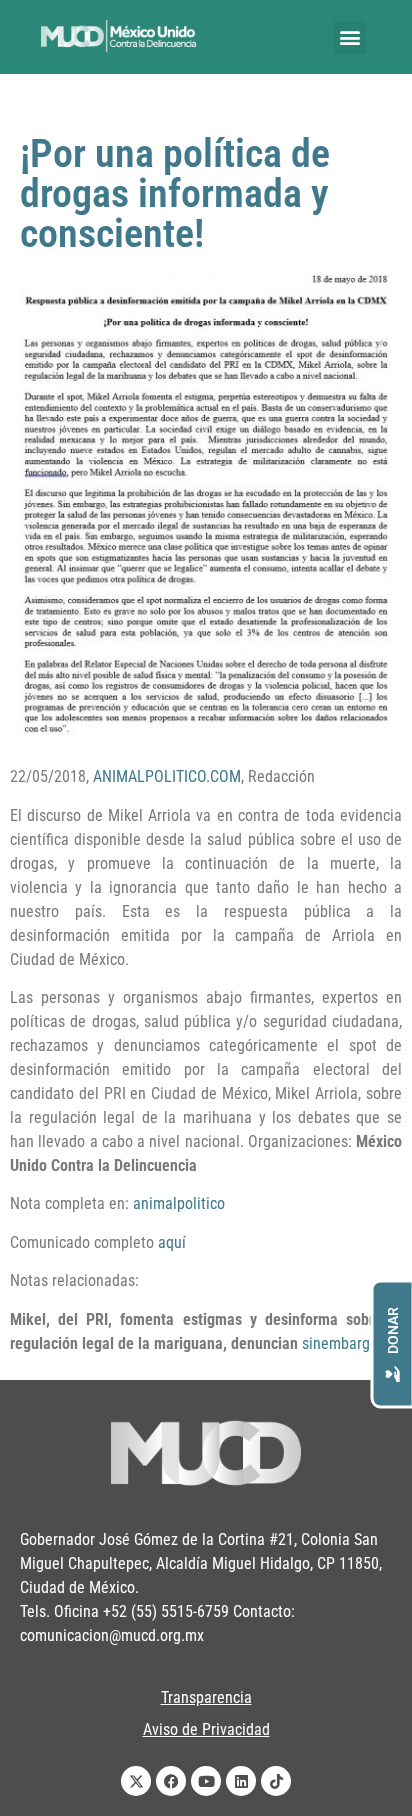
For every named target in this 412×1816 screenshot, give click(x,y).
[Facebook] (171, 1781)
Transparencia (206, 1697)
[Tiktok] (276, 1781)
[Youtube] (206, 1781)
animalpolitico (179, 1203)
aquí (172, 1242)
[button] (349, 37)
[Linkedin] (241, 1781)
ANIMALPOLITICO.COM (167, 776)
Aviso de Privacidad (206, 1729)
